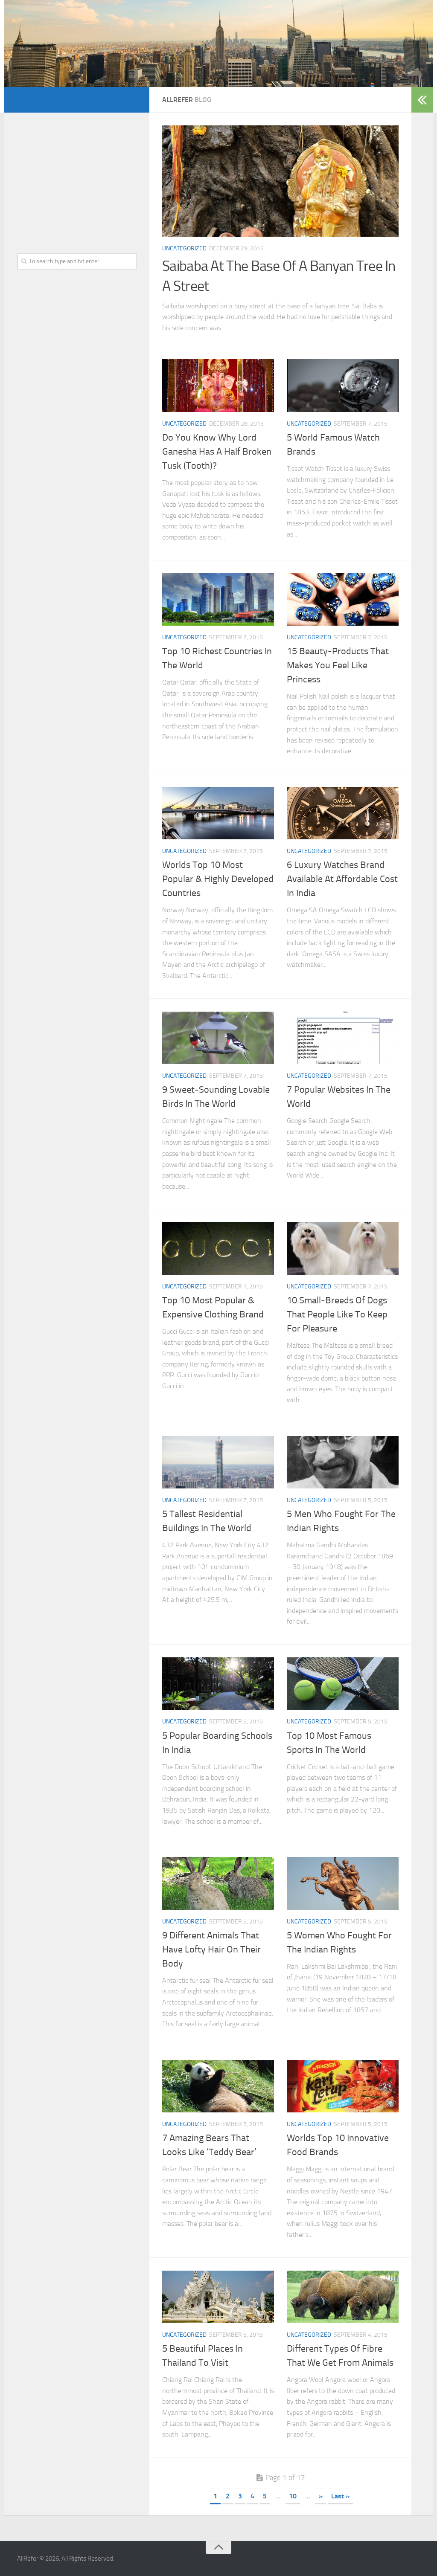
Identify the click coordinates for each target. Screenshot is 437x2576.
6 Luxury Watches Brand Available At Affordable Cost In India (342, 879)
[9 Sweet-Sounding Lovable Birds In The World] (218, 1038)
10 (293, 2496)
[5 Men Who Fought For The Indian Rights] (343, 1462)
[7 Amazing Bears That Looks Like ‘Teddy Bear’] (218, 2086)
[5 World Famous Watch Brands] (343, 385)
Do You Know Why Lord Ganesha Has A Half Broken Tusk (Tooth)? (217, 452)
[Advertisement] (77, 179)
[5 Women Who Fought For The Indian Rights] (343, 1883)
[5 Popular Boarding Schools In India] (218, 1684)
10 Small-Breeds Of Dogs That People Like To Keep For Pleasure (337, 1314)
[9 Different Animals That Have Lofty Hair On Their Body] (218, 1883)
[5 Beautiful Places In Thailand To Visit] (218, 2297)
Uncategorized (184, 248)
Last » (340, 2496)
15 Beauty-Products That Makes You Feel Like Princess (338, 665)
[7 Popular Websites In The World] (343, 1038)
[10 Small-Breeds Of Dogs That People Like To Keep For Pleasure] (343, 1248)
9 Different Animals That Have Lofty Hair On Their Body (211, 1949)
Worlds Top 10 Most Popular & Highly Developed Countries (218, 879)
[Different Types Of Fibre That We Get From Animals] (343, 2297)
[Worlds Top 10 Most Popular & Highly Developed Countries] (218, 813)
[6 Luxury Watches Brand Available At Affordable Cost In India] (343, 813)
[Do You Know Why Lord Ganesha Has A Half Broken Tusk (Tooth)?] (218, 385)
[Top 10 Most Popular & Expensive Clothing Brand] (218, 1248)
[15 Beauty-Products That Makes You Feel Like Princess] (343, 599)
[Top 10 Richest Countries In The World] (218, 599)
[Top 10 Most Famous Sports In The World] (343, 1684)
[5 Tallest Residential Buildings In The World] (218, 1462)
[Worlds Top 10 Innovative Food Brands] (343, 2086)
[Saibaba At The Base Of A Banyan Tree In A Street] (280, 181)
